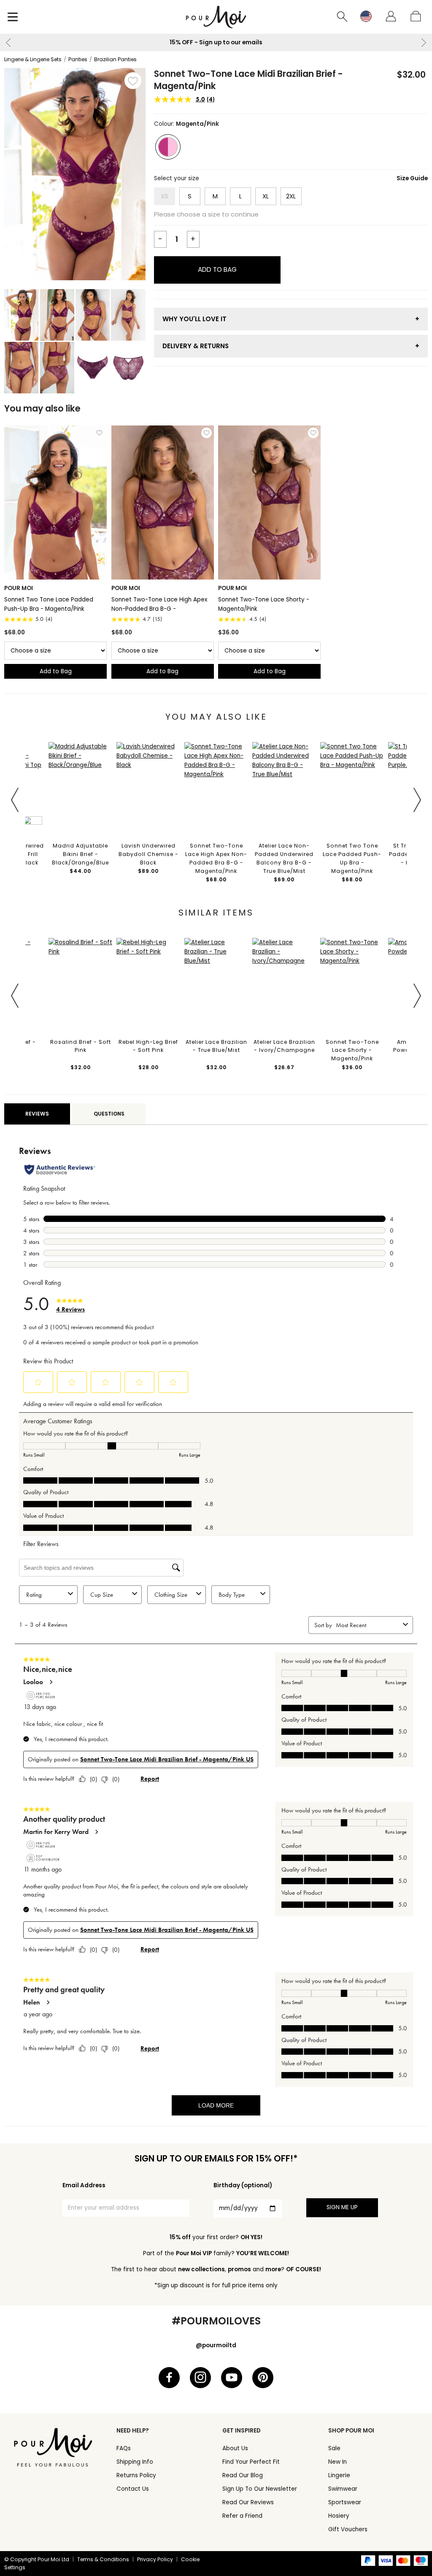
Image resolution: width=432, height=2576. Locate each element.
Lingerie (339, 2475)
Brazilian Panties (115, 59)
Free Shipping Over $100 (244, 42)
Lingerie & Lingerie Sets (33, 59)
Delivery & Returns (196, 346)
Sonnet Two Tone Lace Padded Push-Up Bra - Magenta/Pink (49, 604)
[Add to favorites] (133, 81)
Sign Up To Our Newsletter (260, 2489)
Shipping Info (135, 2462)
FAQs (124, 2448)
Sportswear (345, 2502)
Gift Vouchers (348, 2529)
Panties (78, 59)
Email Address (84, 2185)
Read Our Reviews (248, 2502)
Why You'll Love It (194, 319)
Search (343, 17)
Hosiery (339, 2516)
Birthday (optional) (243, 2185)
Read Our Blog (243, 2475)
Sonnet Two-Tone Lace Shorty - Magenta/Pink (264, 604)
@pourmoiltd (216, 2345)
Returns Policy (136, 2475)
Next (424, 43)
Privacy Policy (155, 2559)
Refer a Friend (242, 2516)
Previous (8, 43)
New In (337, 2462)
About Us (235, 2448)
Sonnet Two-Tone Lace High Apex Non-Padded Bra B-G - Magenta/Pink (159, 604)
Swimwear (343, 2489)
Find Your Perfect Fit (251, 2462)
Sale (334, 2448)
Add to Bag (217, 270)
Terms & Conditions (103, 2559)
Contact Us (133, 2489)
